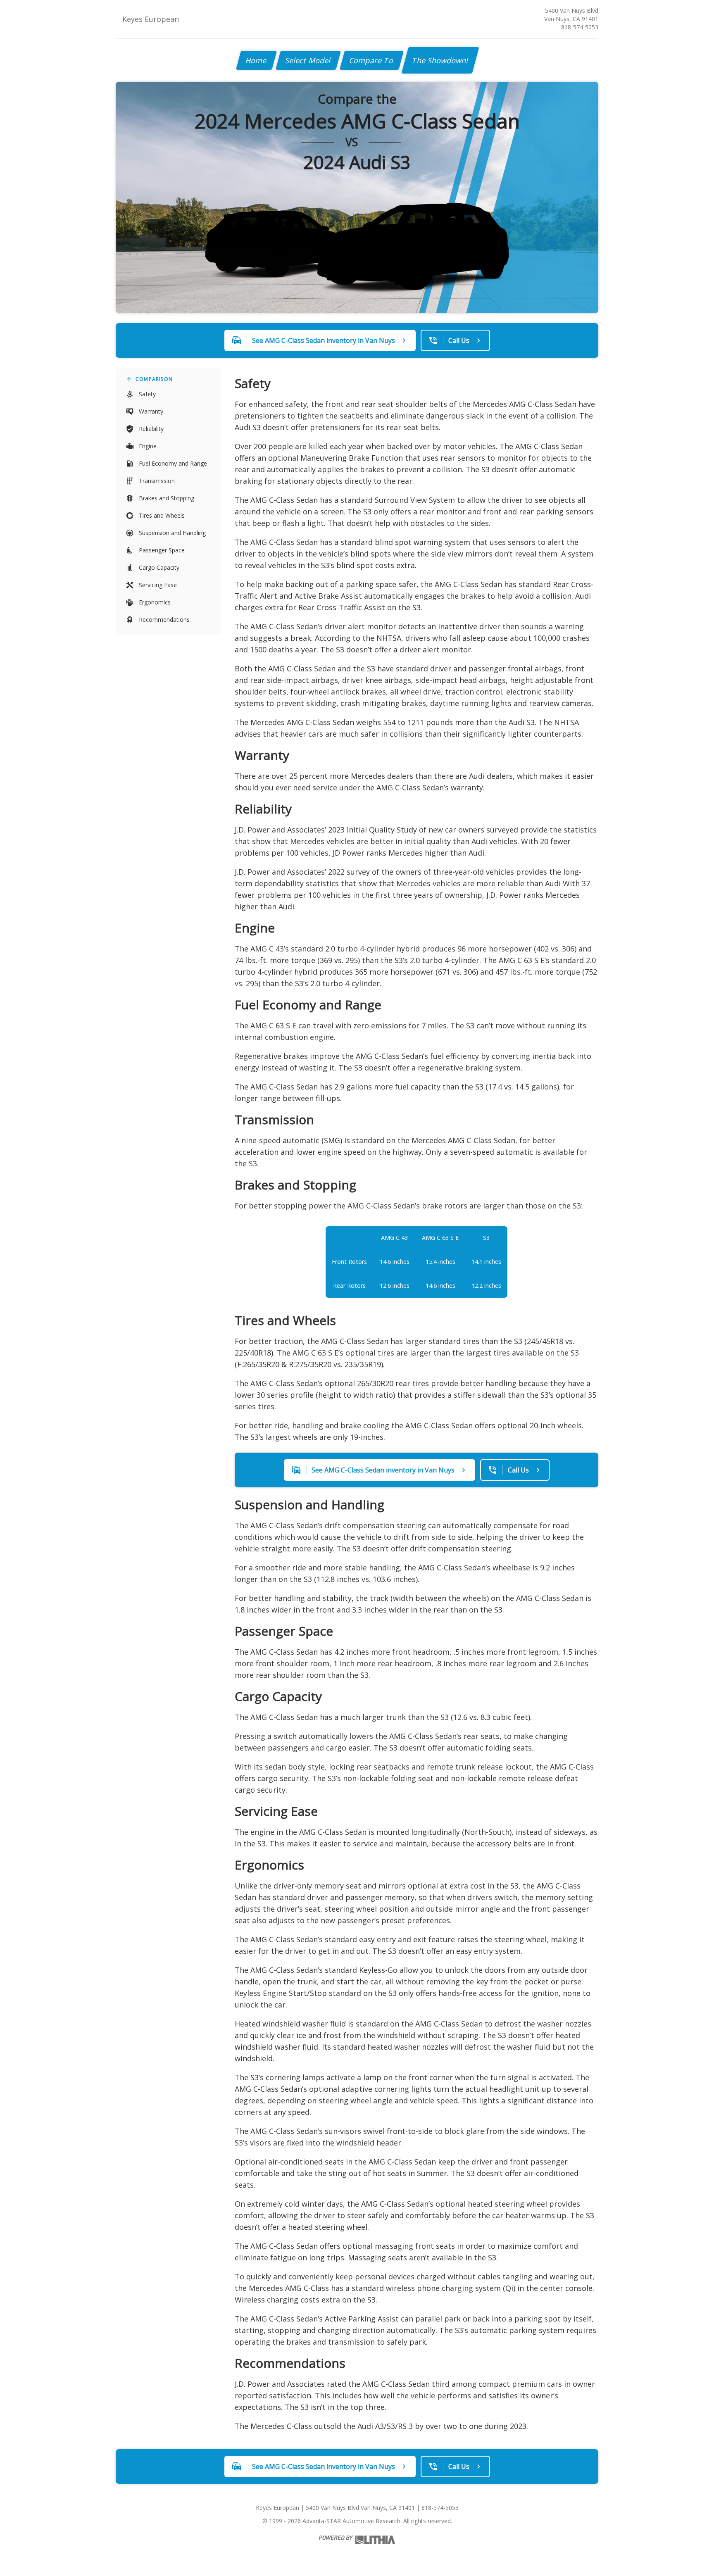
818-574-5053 (580, 27)
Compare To (372, 60)
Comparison (154, 379)
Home (256, 60)
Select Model (308, 60)
